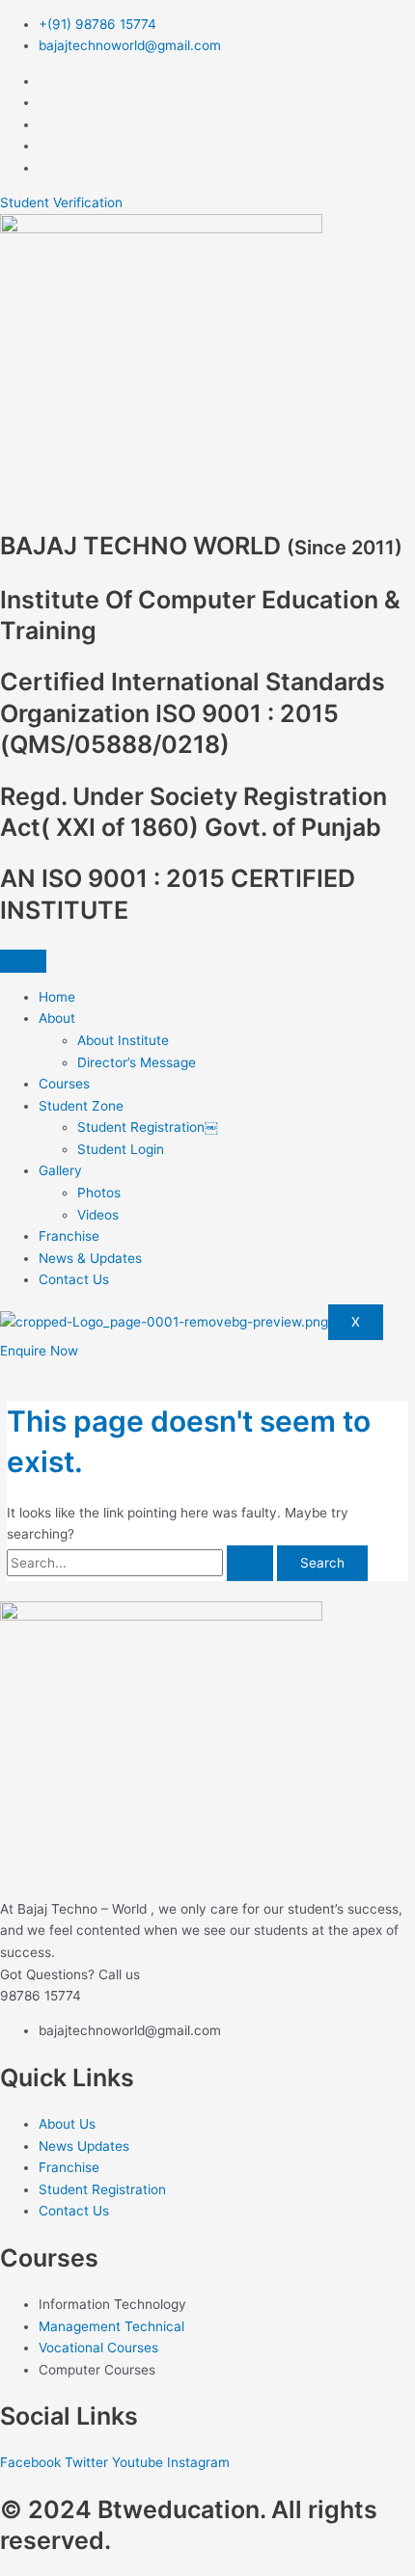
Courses (64, 1084)
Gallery (60, 1170)
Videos (98, 1215)
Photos (99, 1193)
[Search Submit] (250, 1564)
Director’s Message (137, 1062)
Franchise (69, 1236)
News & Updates (90, 1258)
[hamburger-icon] (23, 961)
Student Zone (81, 1106)
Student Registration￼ (148, 1127)
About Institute (123, 1040)
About (57, 1018)
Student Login (121, 1149)
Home (57, 997)
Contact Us (74, 1279)
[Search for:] (142, 1563)
